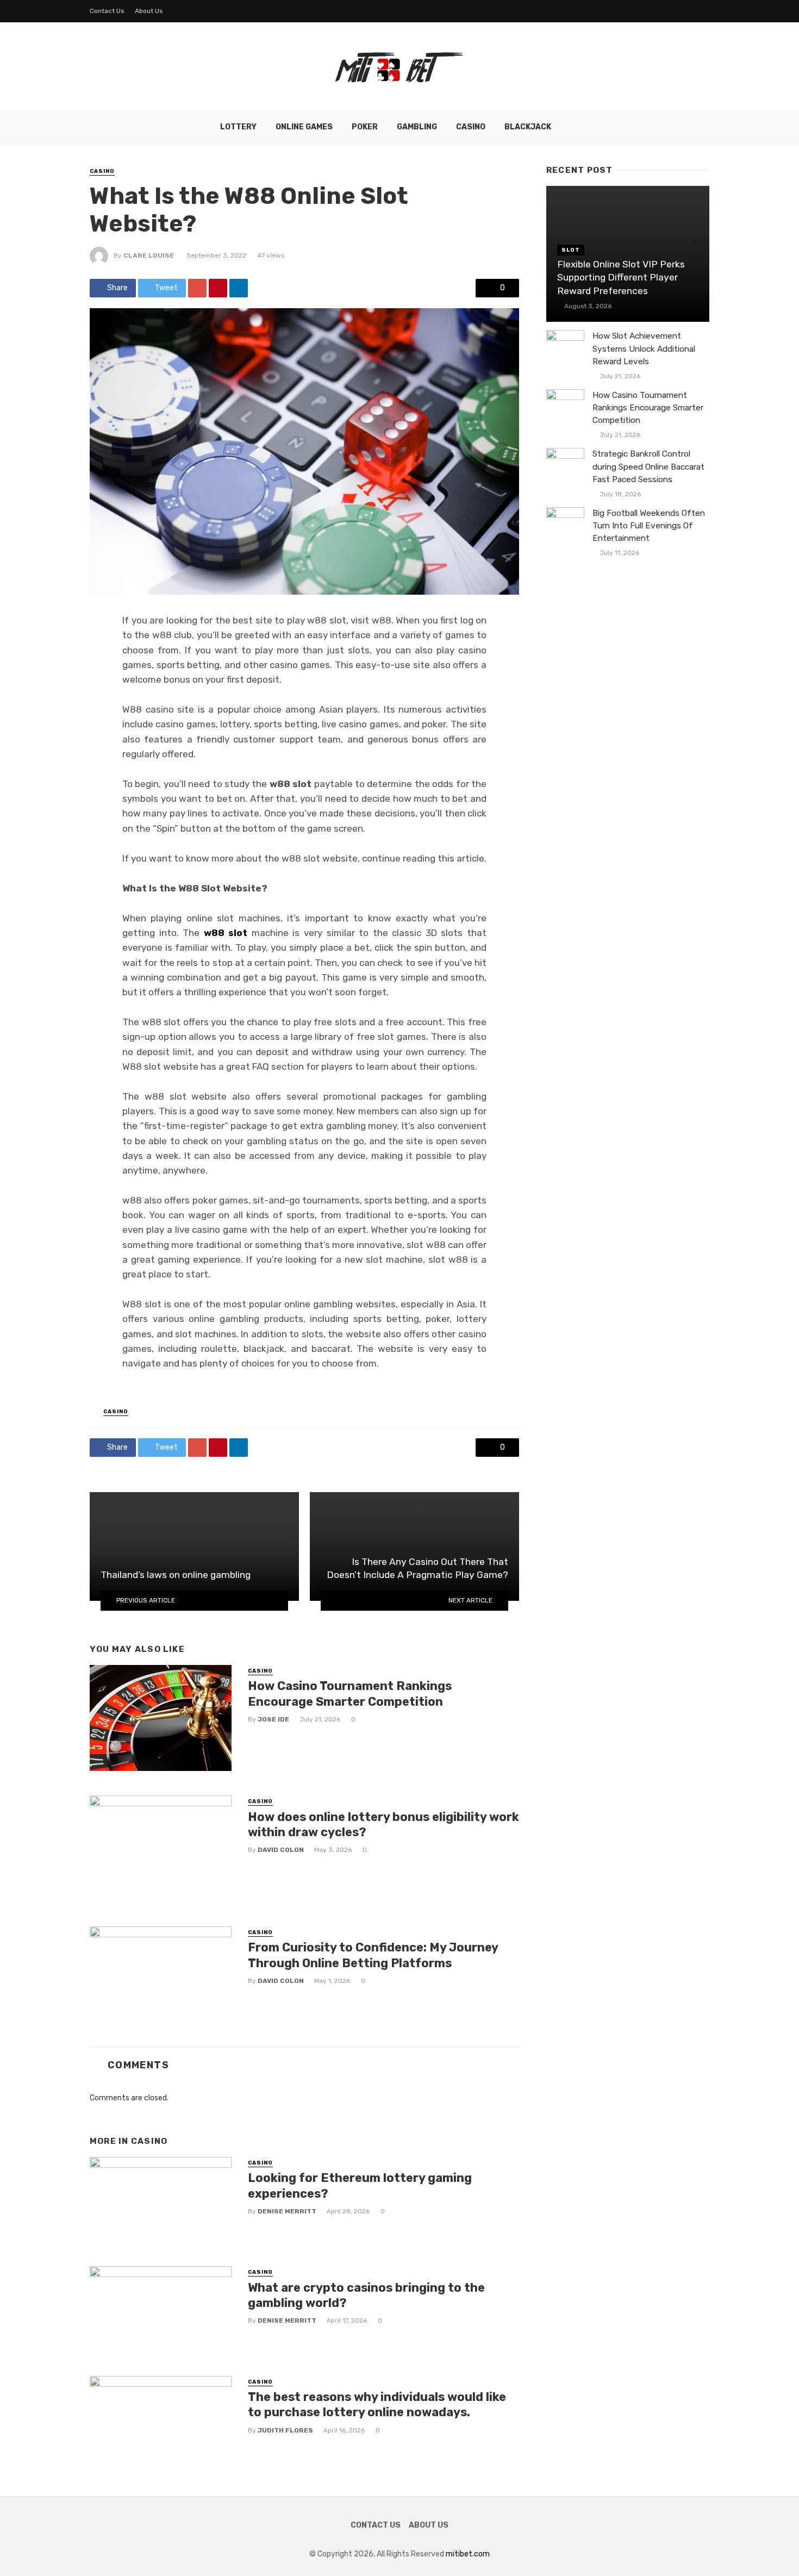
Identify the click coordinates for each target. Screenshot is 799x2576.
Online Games (304, 127)
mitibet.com (468, 2554)
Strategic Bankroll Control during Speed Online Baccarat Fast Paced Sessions (648, 466)
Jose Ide (273, 1719)
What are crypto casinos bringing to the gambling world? (366, 2295)
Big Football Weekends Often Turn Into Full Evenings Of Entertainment (649, 526)
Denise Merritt (287, 2211)
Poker (365, 127)
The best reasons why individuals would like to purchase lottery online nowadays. (377, 2405)
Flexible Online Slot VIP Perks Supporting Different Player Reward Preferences (621, 277)
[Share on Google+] (197, 288)
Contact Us (107, 11)
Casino (471, 127)
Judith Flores (285, 2430)
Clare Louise (149, 255)
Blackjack (528, 127)
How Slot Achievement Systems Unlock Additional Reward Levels (644, 348)
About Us (149, 11)
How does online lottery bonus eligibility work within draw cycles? (383, 1825)
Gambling (417, 127)
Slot (571, 250)
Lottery (238, 127)
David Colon (281, 1850)
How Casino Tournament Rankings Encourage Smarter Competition (350, 1694)
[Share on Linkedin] (239, 288)
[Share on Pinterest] (218, 288)
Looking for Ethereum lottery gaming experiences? (360, 2185)
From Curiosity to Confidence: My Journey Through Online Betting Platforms (373, 1955)
